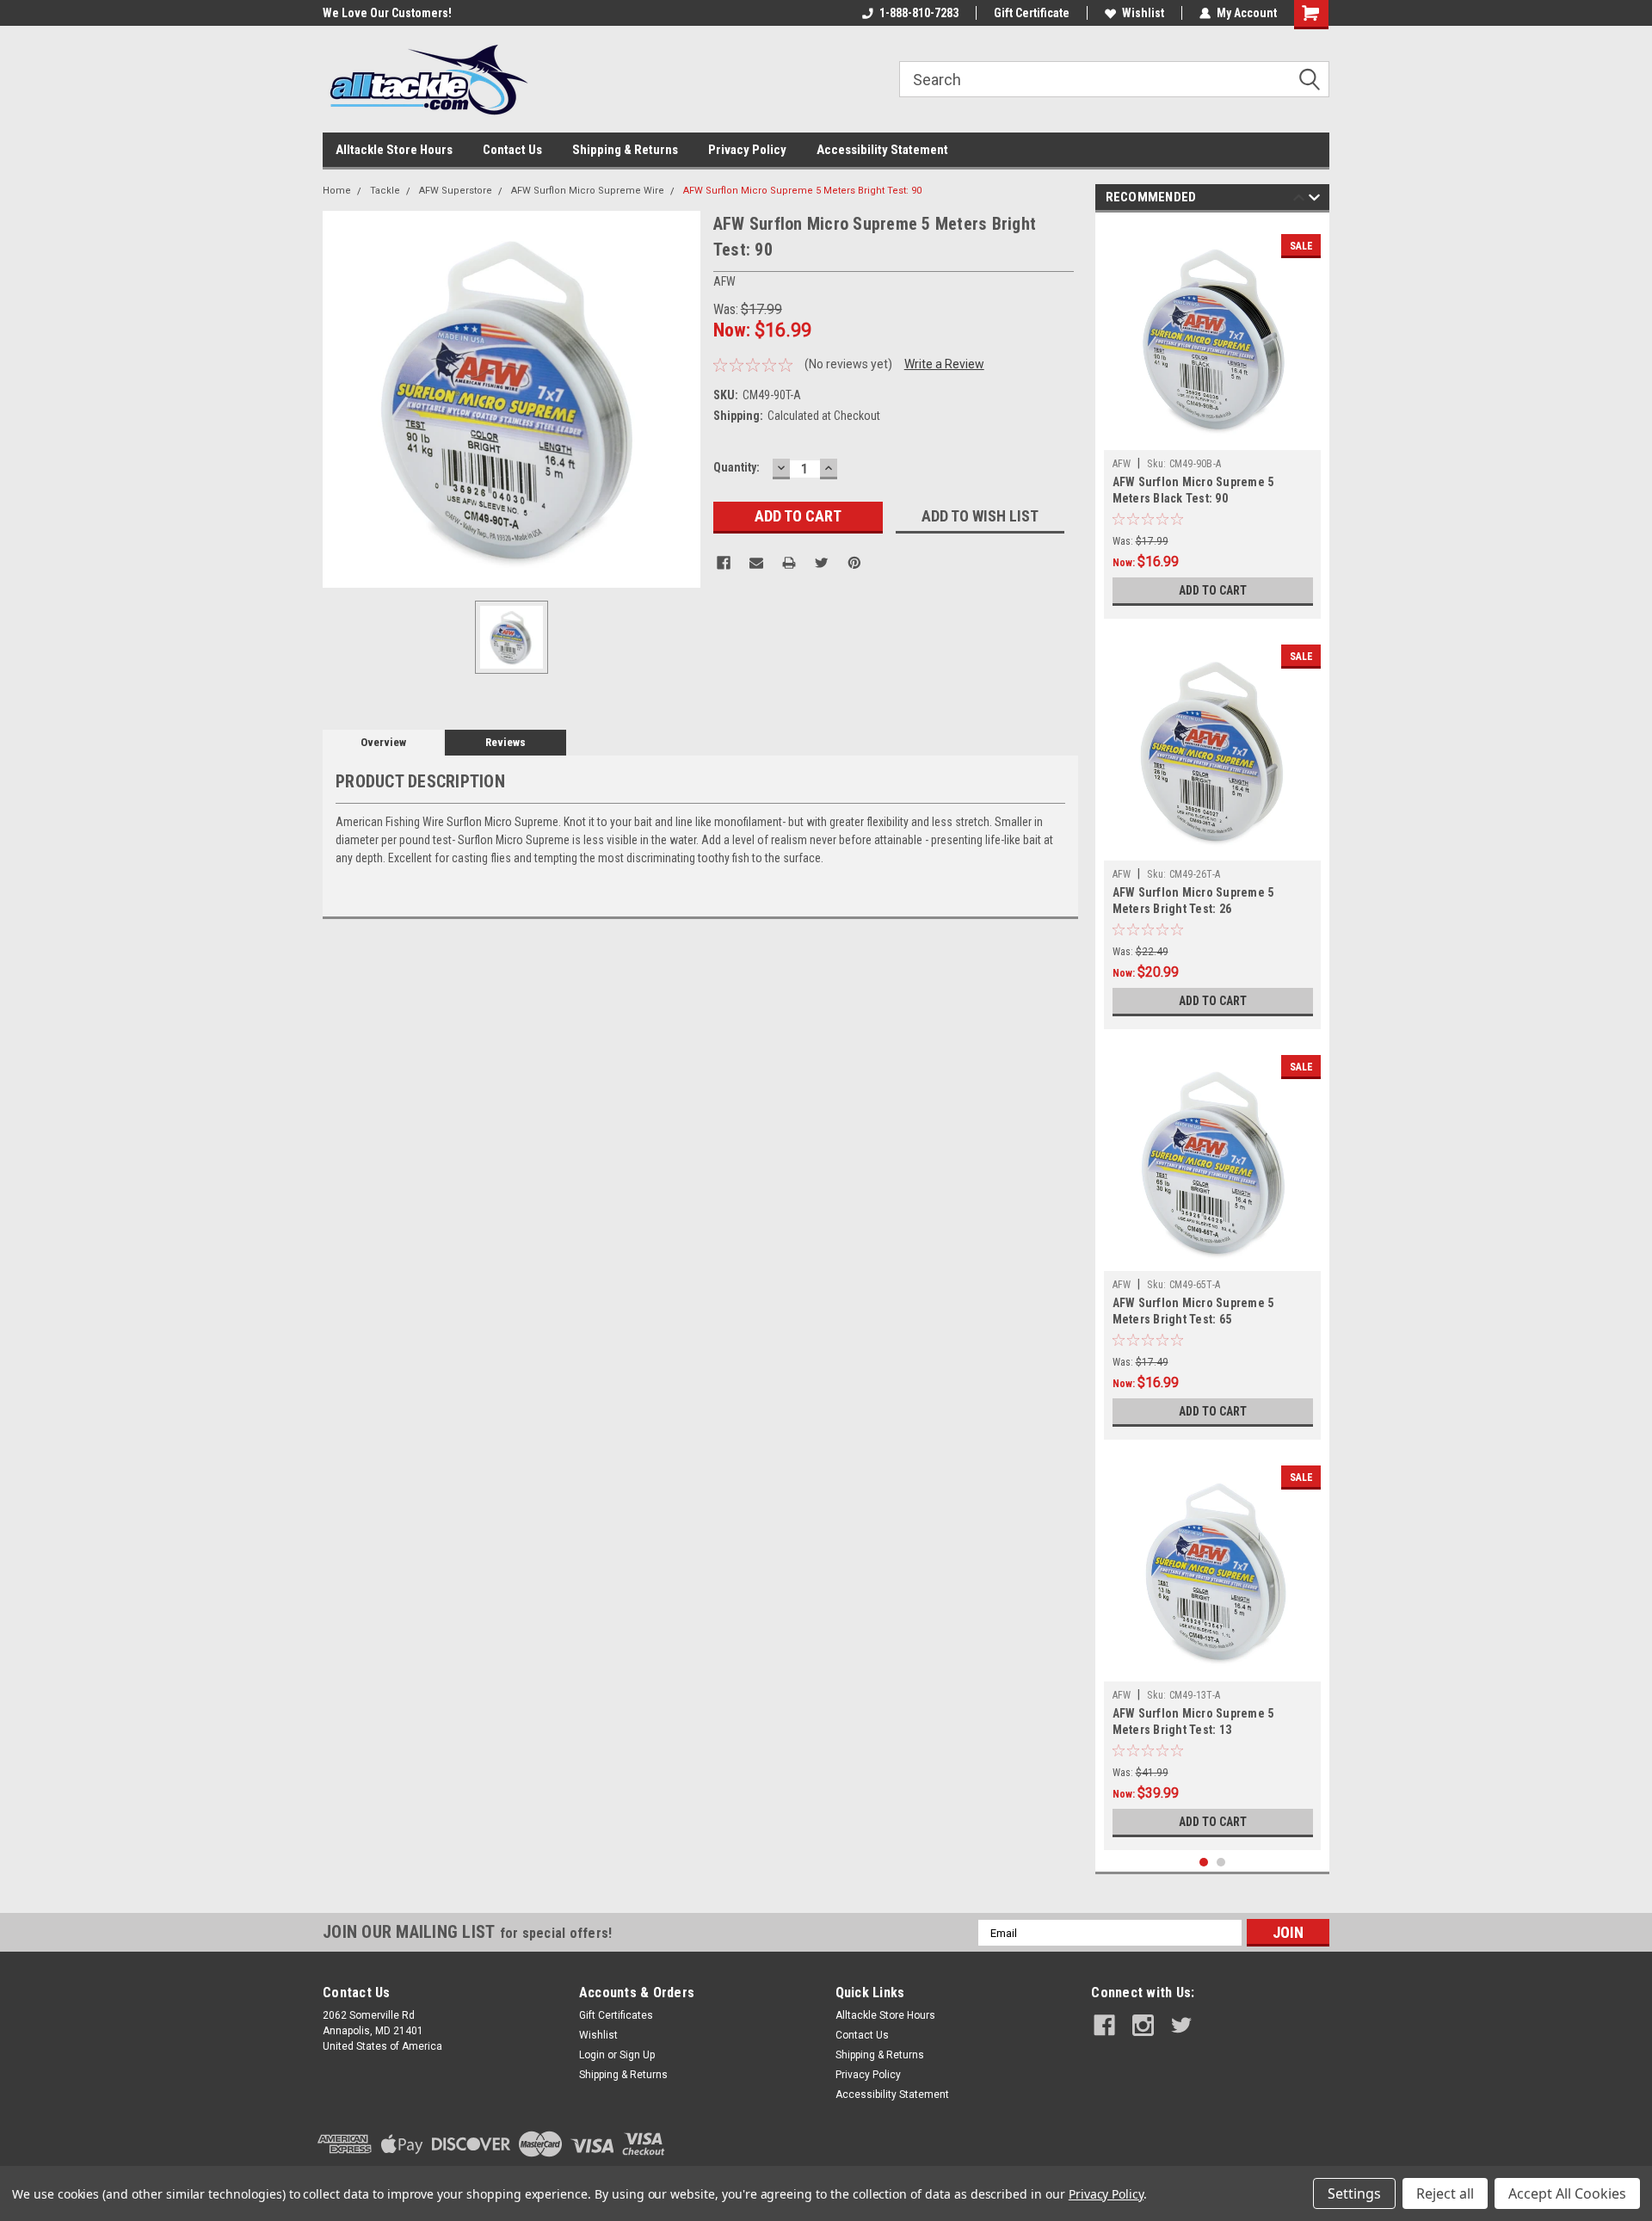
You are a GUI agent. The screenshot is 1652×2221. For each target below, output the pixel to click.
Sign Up (637, 2055)
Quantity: (737, 467)
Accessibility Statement (882, 150)
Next (1314, 200)
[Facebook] (724, 563)
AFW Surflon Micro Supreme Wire (588, 191)
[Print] (789, 563)
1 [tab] (1204, 1863)
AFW (1122, 464)
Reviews (505, 742)
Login (592, 2055)
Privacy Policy (747, 150)
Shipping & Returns (625, 150)
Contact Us (512, 150)
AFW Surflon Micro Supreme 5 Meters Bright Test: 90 (802, 191)
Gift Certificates (616, 2015)
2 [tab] (1221, 1863)
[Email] (756, 563)
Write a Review (944, 364)
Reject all (1445, 2193)
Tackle (385, 191)
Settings (1354, 2193)
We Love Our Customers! (377, 13)
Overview (383, 742)
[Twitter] (822, 563)
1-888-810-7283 (919, 13)
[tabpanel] (1213, 420)
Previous (1299, 200)
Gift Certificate (1032, 13)
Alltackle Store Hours (394, 150)
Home (337, 191)
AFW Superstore (456, 191)
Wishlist (1143, 13)
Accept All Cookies (1567, 2193)
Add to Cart (1213, 590)
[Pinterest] (854, 563)
